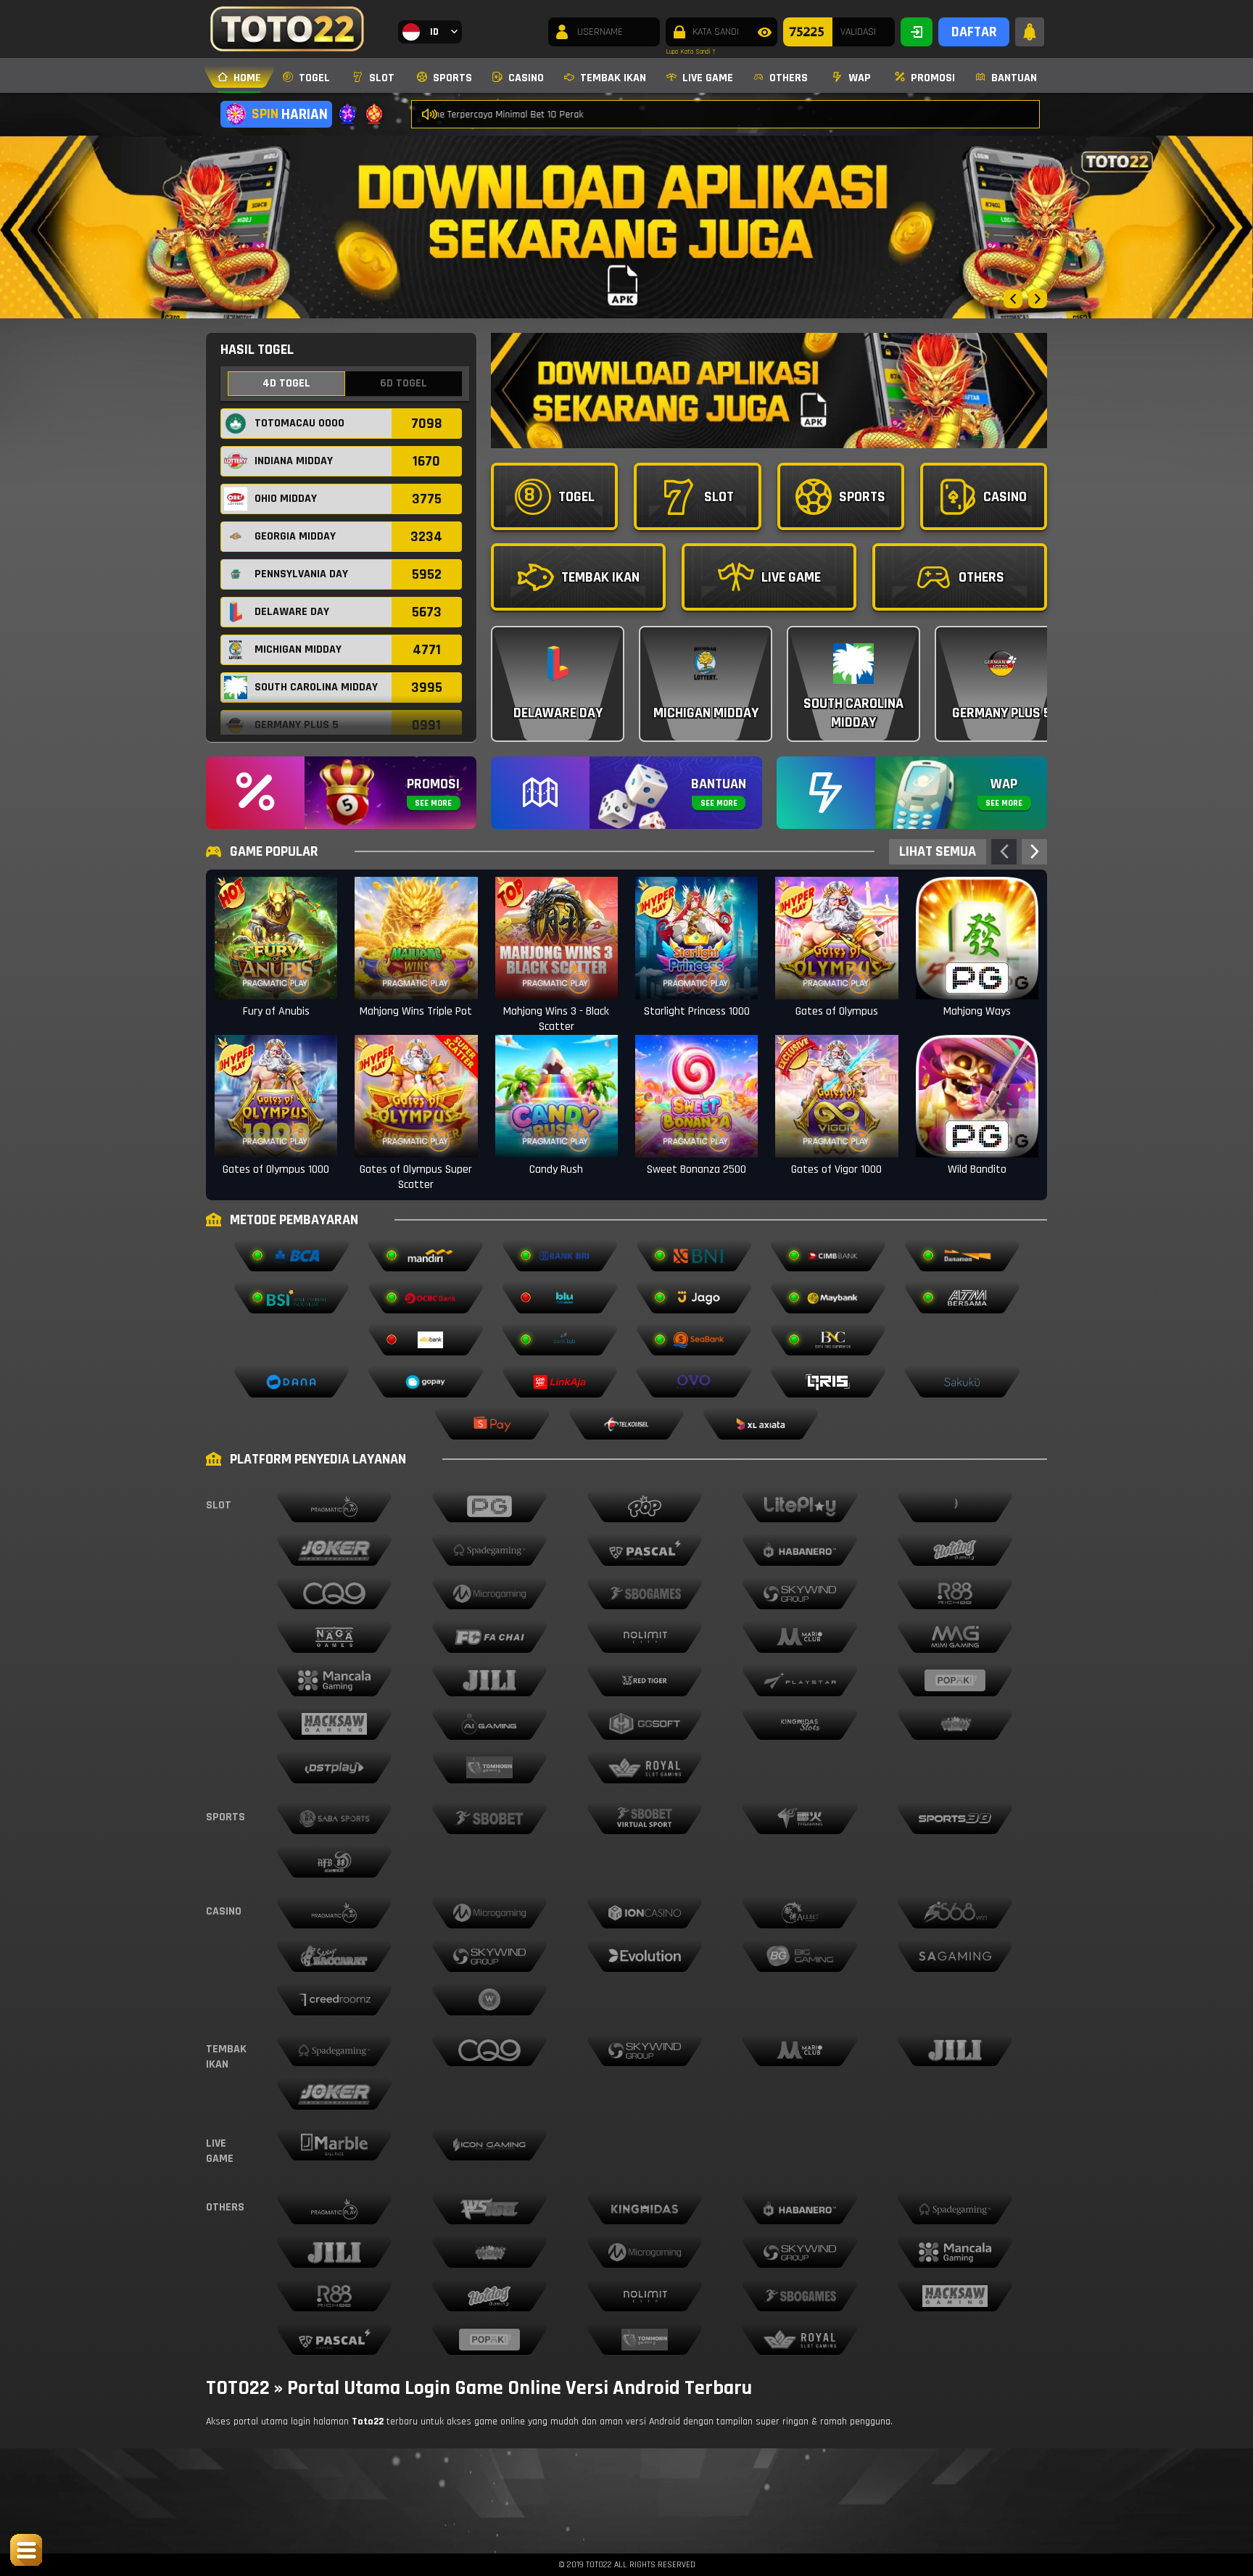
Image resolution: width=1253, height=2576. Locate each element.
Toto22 (368, 2422)
